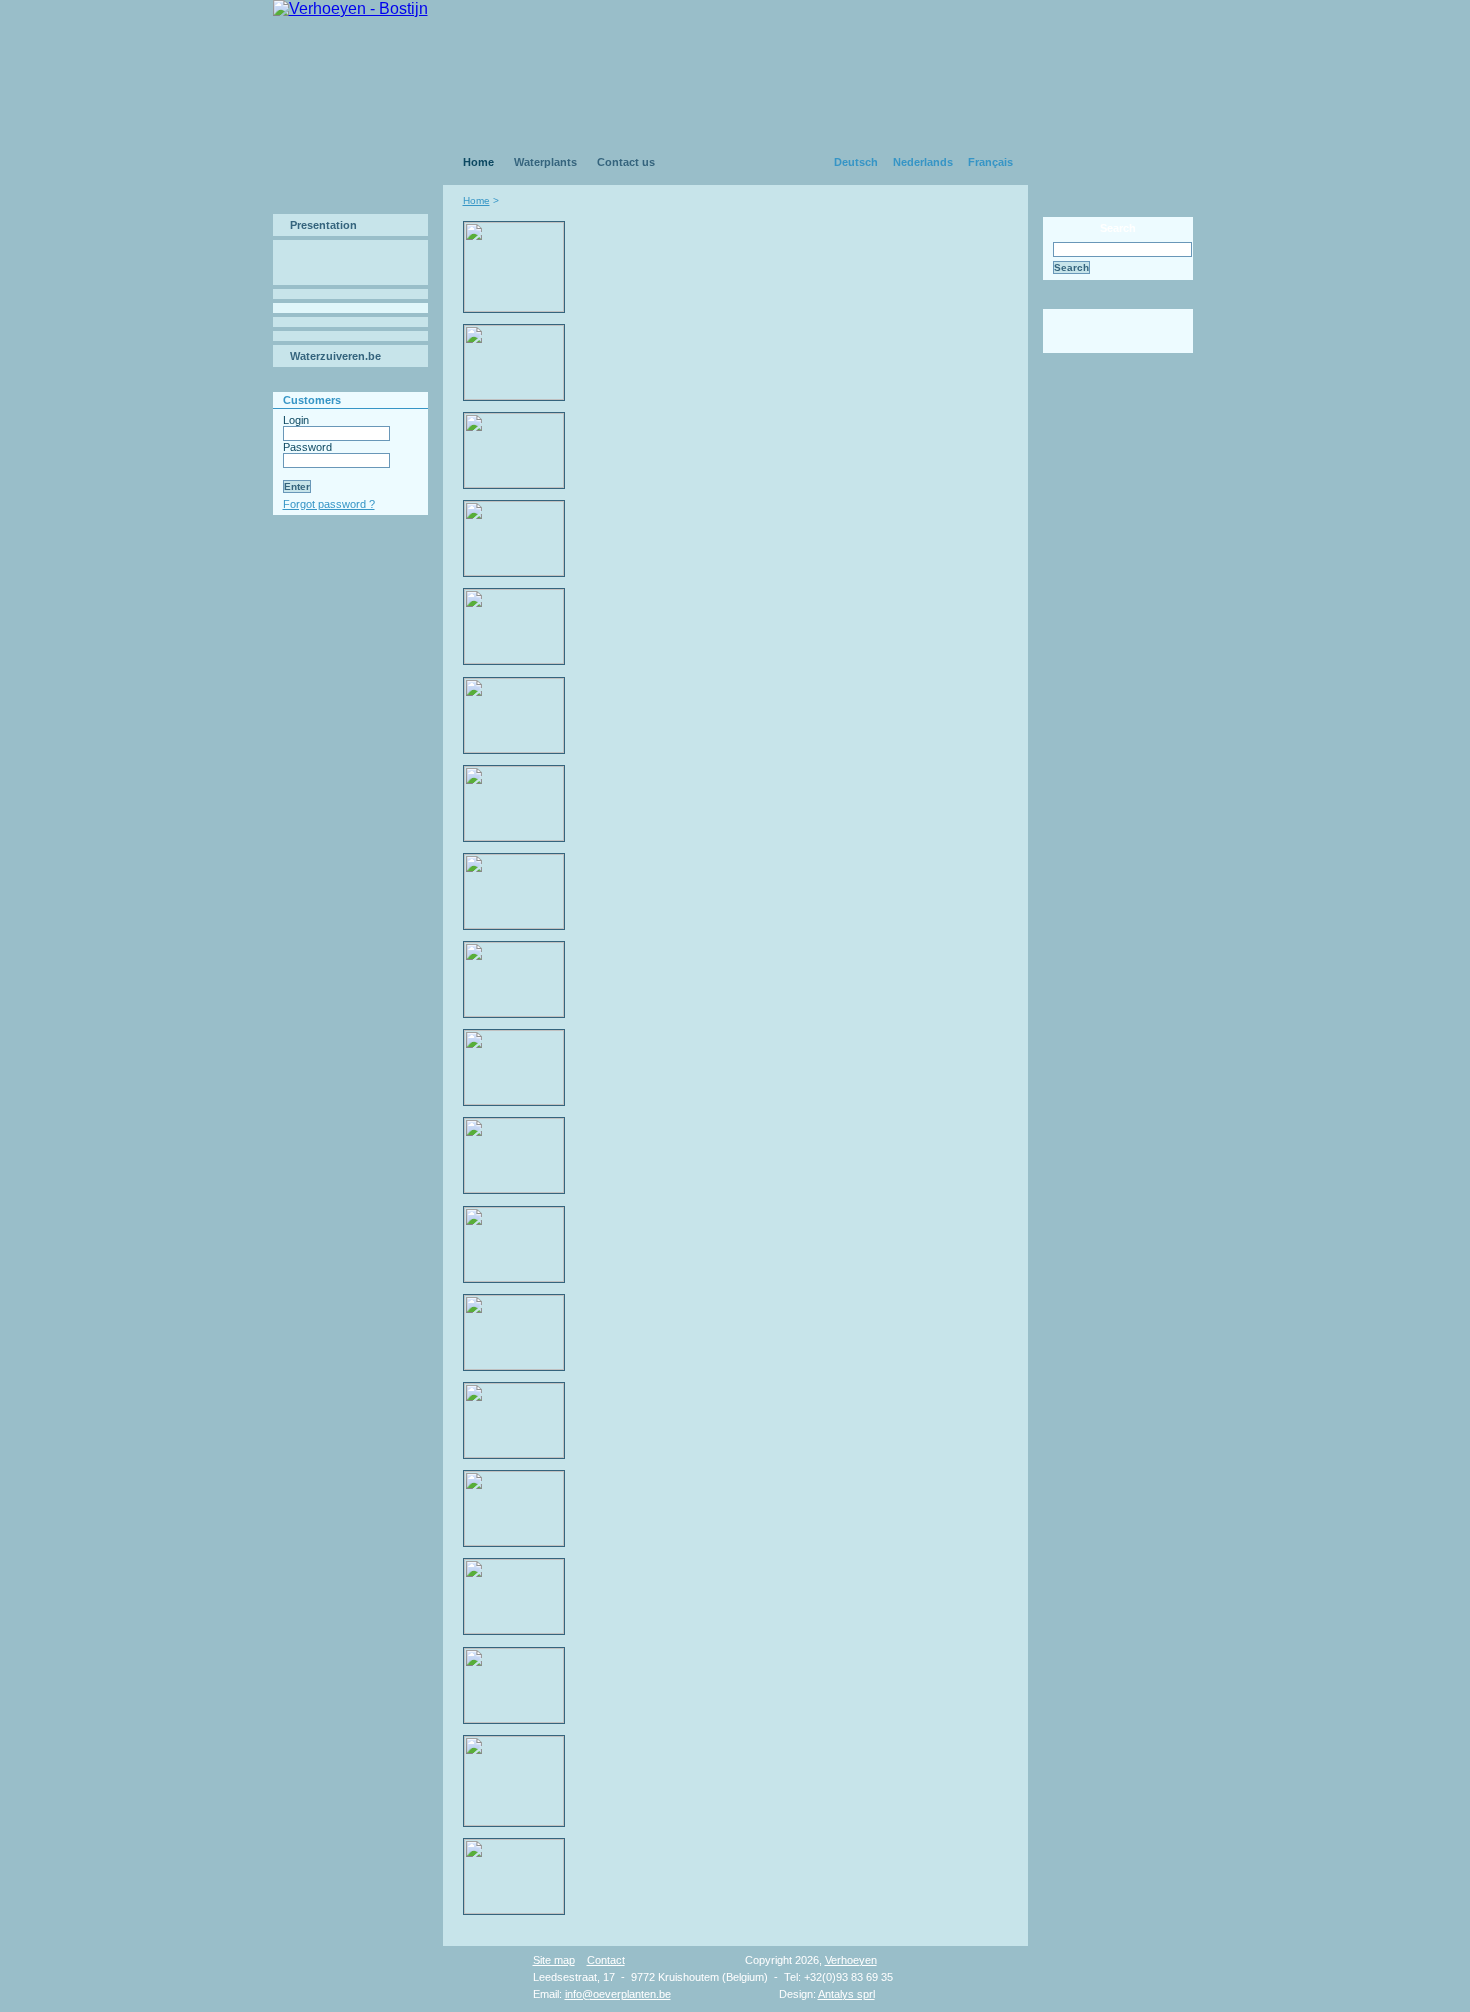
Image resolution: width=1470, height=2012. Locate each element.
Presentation (323, 225)
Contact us (626, 162)
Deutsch (856, 162)
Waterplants (545, 162)
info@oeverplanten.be (618, 1994)
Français (990, 162)
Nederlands (923, 162)
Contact (606, 1960)
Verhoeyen (851, 1960)
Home (478, 162)
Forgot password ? (329, 504)
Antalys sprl (846, 1994)
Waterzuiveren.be (335, 356)
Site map (554, 1960)
